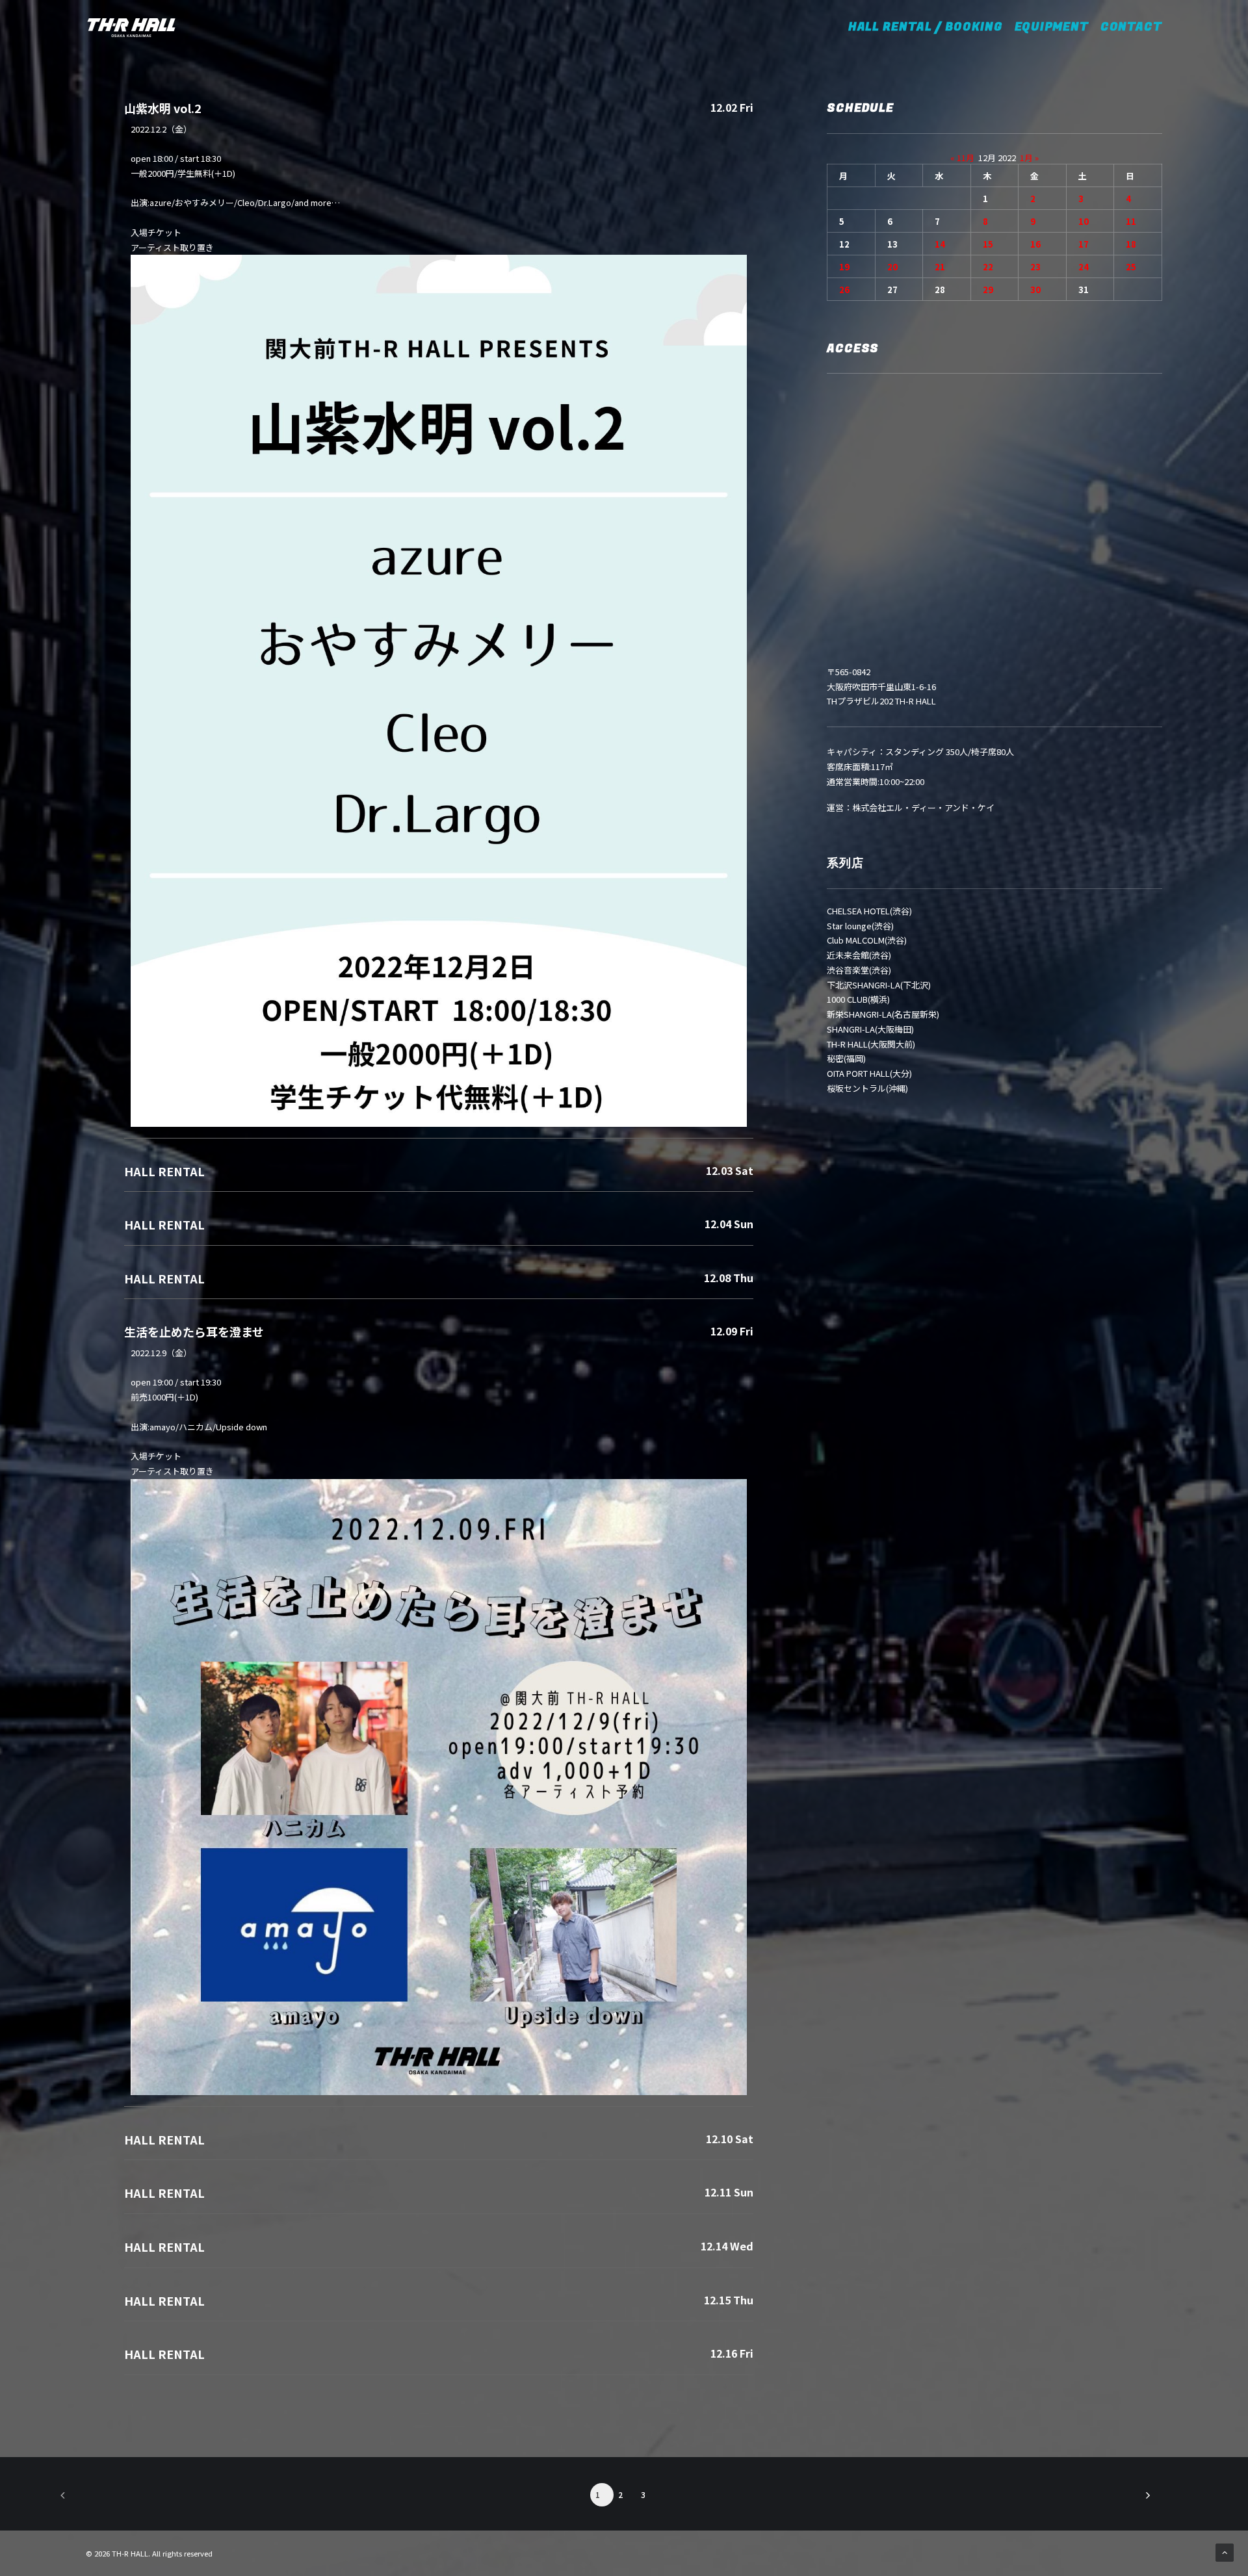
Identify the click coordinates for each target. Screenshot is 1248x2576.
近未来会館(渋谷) (859, 955)
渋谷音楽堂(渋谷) (859, 970)
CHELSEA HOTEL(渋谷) (869, 911)
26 (844, 290)
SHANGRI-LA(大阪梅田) (870, 1029)
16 (1035, 244)
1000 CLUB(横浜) (858, 999)
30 (1035, 290)
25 (1131, 267)
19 (844, 267)
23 (1035, 267)
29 (988, 290)
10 (1084, 221)
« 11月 (962, 158)
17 (1084, 244)
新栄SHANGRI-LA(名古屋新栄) (883, 1014)
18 (1131, 244)
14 (940, 244)
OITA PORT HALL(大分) (869, 1073)
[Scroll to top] (1225, 2552)
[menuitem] (934, 27)
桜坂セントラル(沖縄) (867, 1088)
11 (1131, 221)
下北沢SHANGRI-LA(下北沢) (879, 985)
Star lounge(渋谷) (860, 926)
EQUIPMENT (1052, 27)
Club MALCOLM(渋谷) (867, 940)
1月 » (1029, 158)
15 (988, 244)
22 (988, 267)
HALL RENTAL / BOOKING (930, 27)
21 (940, 267)
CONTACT (1131, 27)
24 (1084, 267)
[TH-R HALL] (131, 27)
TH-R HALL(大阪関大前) (871, 1044)
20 (892, 267)
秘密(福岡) (846, 1058)
